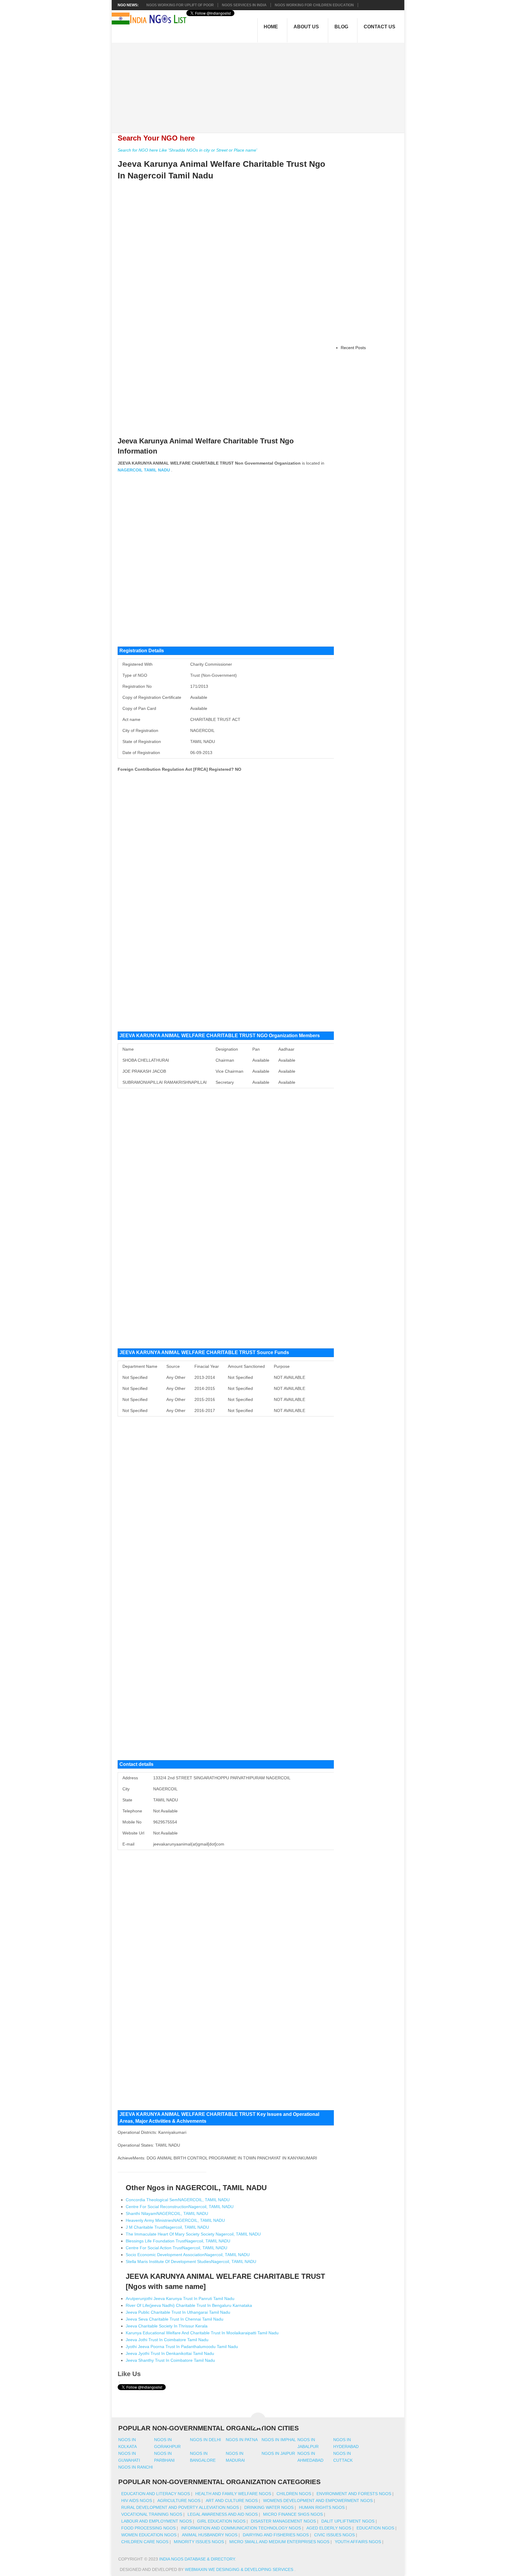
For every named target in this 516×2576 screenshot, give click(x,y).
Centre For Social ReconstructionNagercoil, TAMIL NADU (180, 2207)
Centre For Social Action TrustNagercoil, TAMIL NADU (176, 2248)
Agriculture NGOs (179, 2501)
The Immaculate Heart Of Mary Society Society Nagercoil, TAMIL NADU (193, 2234)
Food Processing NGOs (148, 2528)
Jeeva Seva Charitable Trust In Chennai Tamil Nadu (175, 2319)
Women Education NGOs (149, 2535)
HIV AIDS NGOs (137, 2501)
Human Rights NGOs (322, 2507)
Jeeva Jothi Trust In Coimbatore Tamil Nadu (167, 2340)
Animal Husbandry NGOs (210, 2535)
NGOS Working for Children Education (314, 5)
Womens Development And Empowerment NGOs (318, 2501)
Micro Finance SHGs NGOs (293, 2514)
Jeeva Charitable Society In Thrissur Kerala (167, 2326)
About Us (306, 27)
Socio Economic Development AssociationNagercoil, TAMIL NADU (188, 2255)
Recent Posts (353, 348)
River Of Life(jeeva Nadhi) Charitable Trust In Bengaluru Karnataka (189, 2305)
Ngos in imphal (279, 2440)
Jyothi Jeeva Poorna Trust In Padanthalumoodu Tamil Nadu (182, 2347)
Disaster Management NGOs (283, 2521)
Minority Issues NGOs (199, 2542)
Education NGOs (375, 2528)
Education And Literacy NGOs (156, 2494)
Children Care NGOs (145, 2542)
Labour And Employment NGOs (156, 2521)
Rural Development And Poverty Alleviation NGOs (180, 2507)
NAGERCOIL (130, 470)
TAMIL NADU (157, 470)
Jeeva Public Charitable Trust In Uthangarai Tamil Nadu (178, 2312)
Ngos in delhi (205, 2440)
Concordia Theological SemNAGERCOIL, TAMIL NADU (178, 2200)
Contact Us (380, 27)
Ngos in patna (242, 2440)
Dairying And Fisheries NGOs (276, 2535)
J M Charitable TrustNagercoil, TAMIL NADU (167, 2227)
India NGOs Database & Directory (197, 2559)
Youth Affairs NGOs (358, 2542)
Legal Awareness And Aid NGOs (223, 2514)
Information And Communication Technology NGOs (241, 2528)
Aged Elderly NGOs (329, 2528)
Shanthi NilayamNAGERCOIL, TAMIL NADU (167, 2213)
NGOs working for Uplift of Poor (180, 5)
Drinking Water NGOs (269, 2507)
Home (271, 27)
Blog (341, 27)
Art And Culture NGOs (232, 2501)
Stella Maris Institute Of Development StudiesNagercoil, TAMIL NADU (191, 2261)
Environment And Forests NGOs (354, 2494)
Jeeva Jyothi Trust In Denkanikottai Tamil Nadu (170, 2353)
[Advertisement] (261, 84)
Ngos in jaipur (278, 2453)
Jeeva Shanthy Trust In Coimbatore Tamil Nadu (170, 2360)
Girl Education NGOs (221, 2521)
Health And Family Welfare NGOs (233, 2494)
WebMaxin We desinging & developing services (240, 2569)
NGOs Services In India (244, 5)
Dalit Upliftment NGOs (348, 2521)
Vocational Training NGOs (152, 2514)
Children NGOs (294, 2494)
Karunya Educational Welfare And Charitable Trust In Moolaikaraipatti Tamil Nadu (202, 2333)
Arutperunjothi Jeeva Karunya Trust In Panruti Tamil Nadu (180, 2298)
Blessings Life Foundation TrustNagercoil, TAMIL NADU (178, 2241)
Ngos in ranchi (136, 2467)
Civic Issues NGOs (334, 2535)
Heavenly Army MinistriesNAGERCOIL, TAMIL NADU (175, 2220)
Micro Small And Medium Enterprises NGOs (279, 2542)
